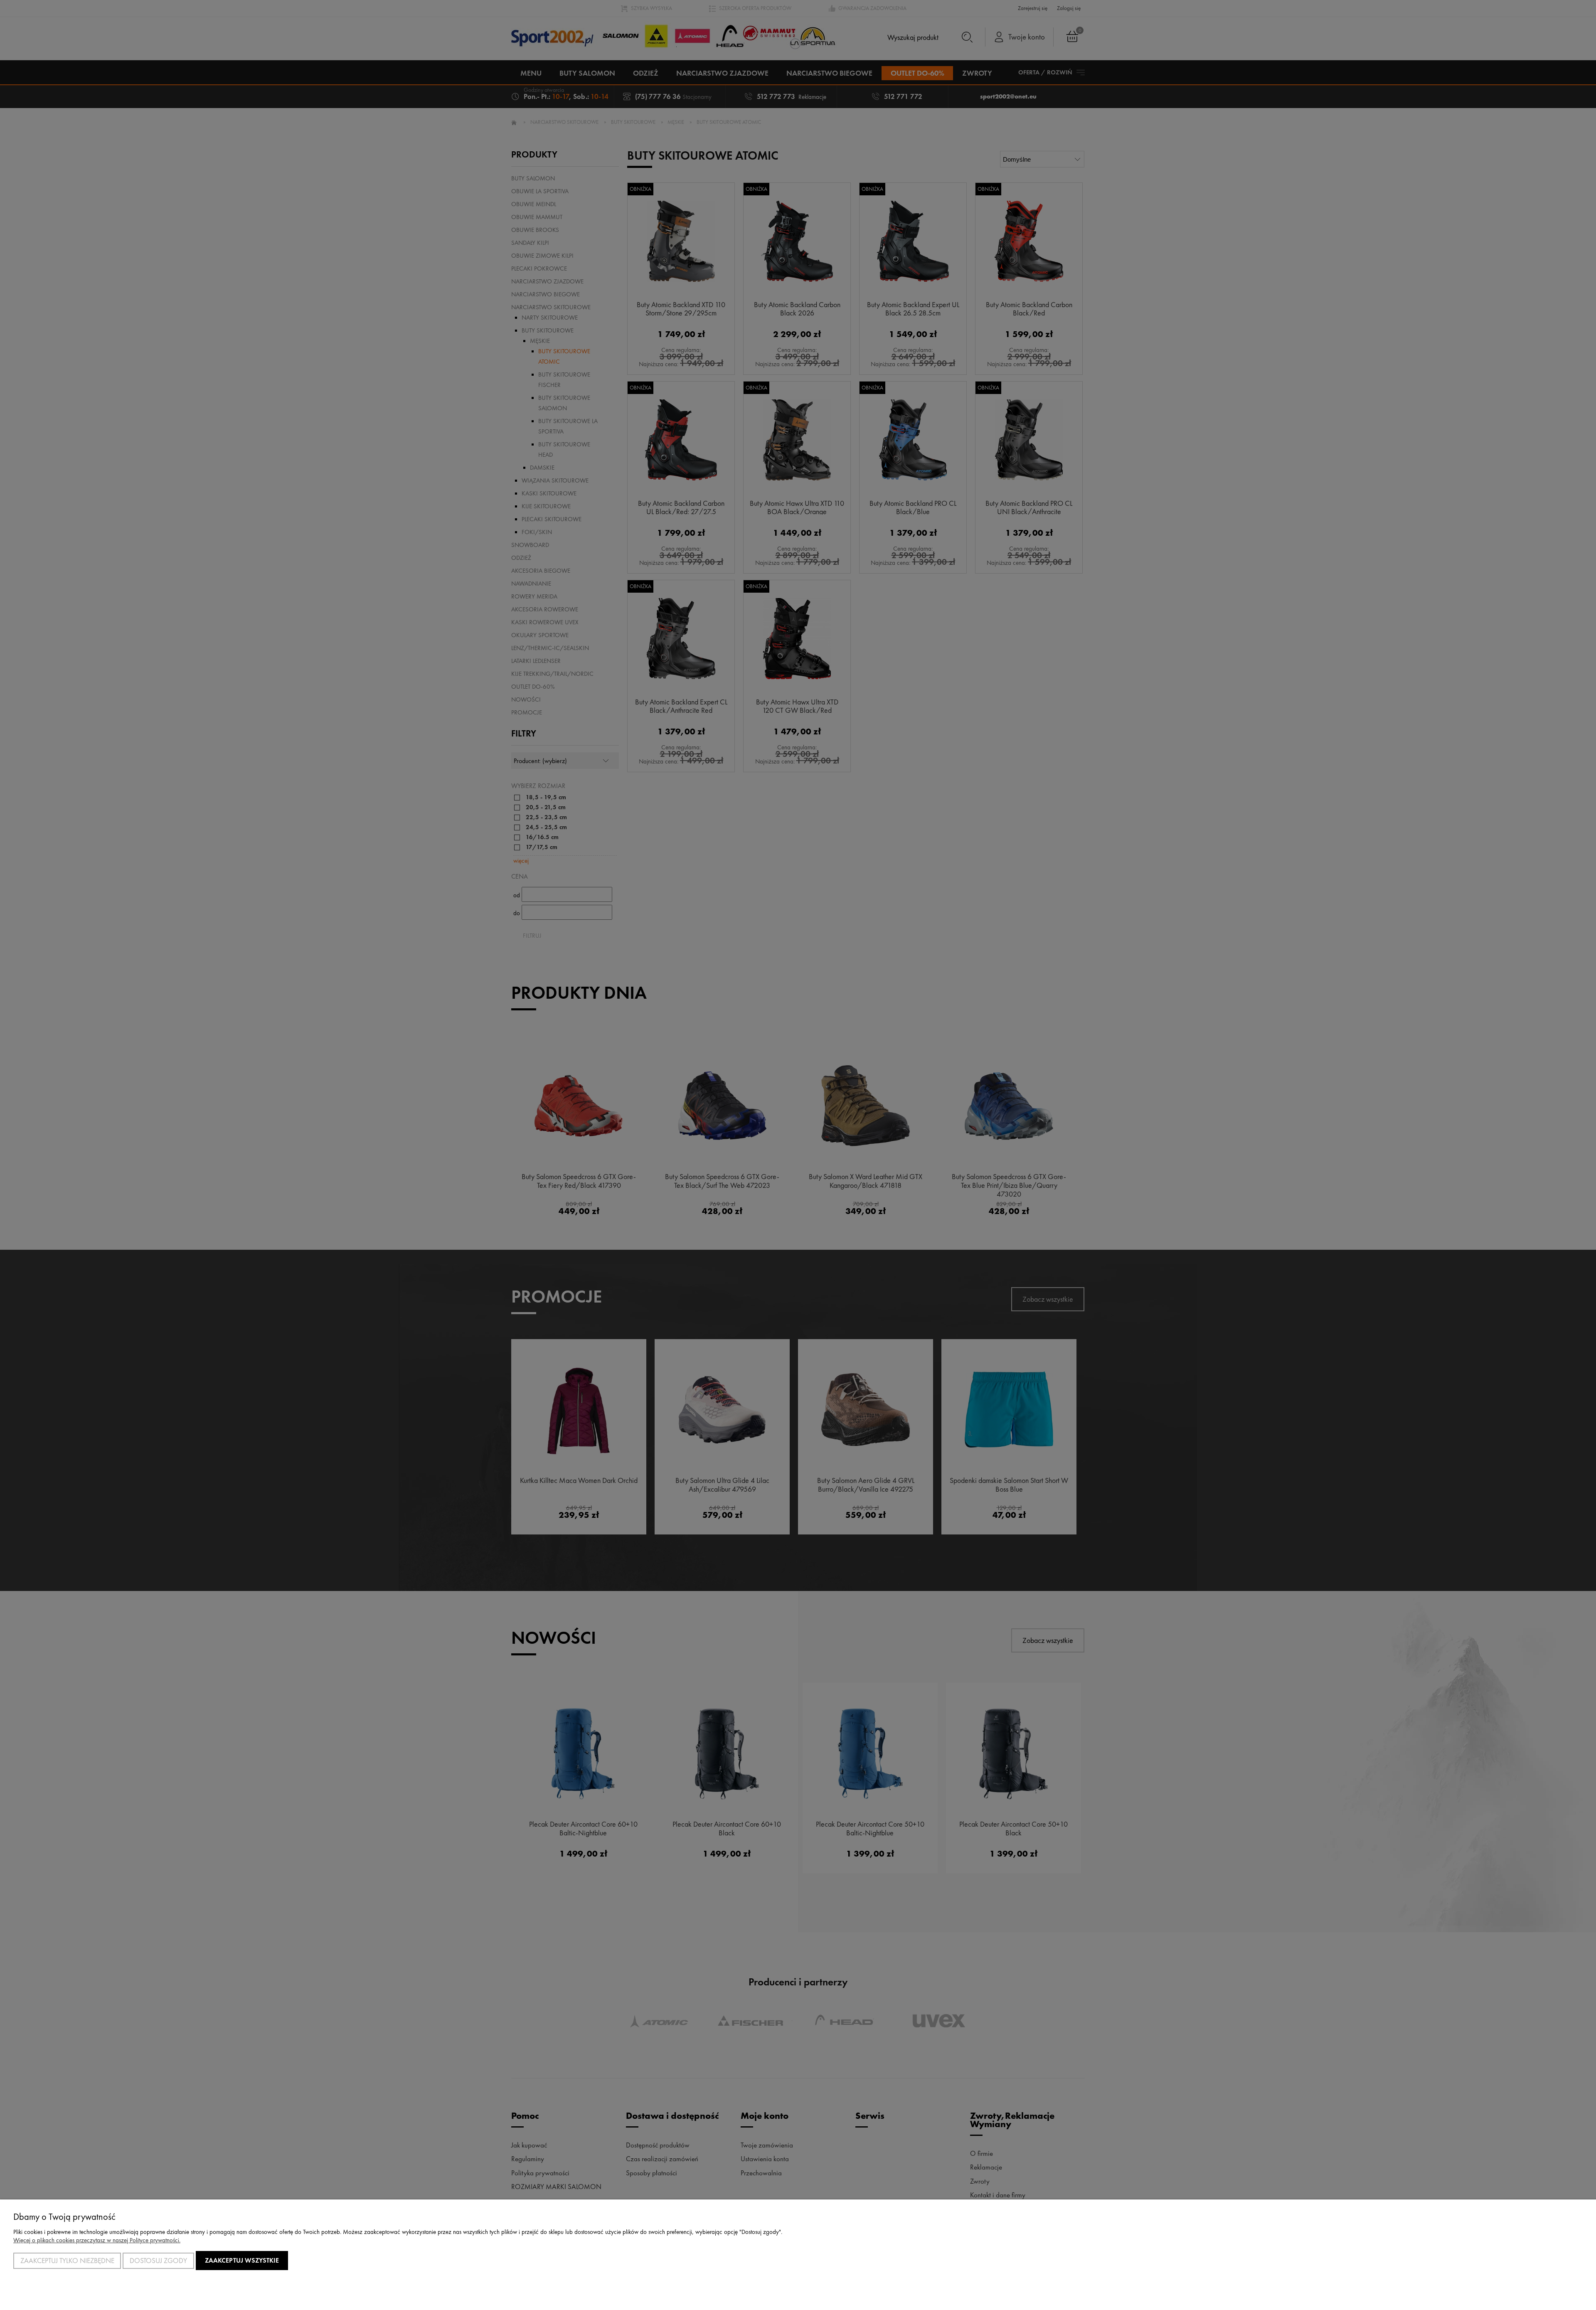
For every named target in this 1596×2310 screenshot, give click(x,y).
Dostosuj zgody (158, 2261)
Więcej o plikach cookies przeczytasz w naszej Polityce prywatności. (97, 2240)
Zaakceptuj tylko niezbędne (67, 2261)
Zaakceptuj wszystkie (242, 2260)
